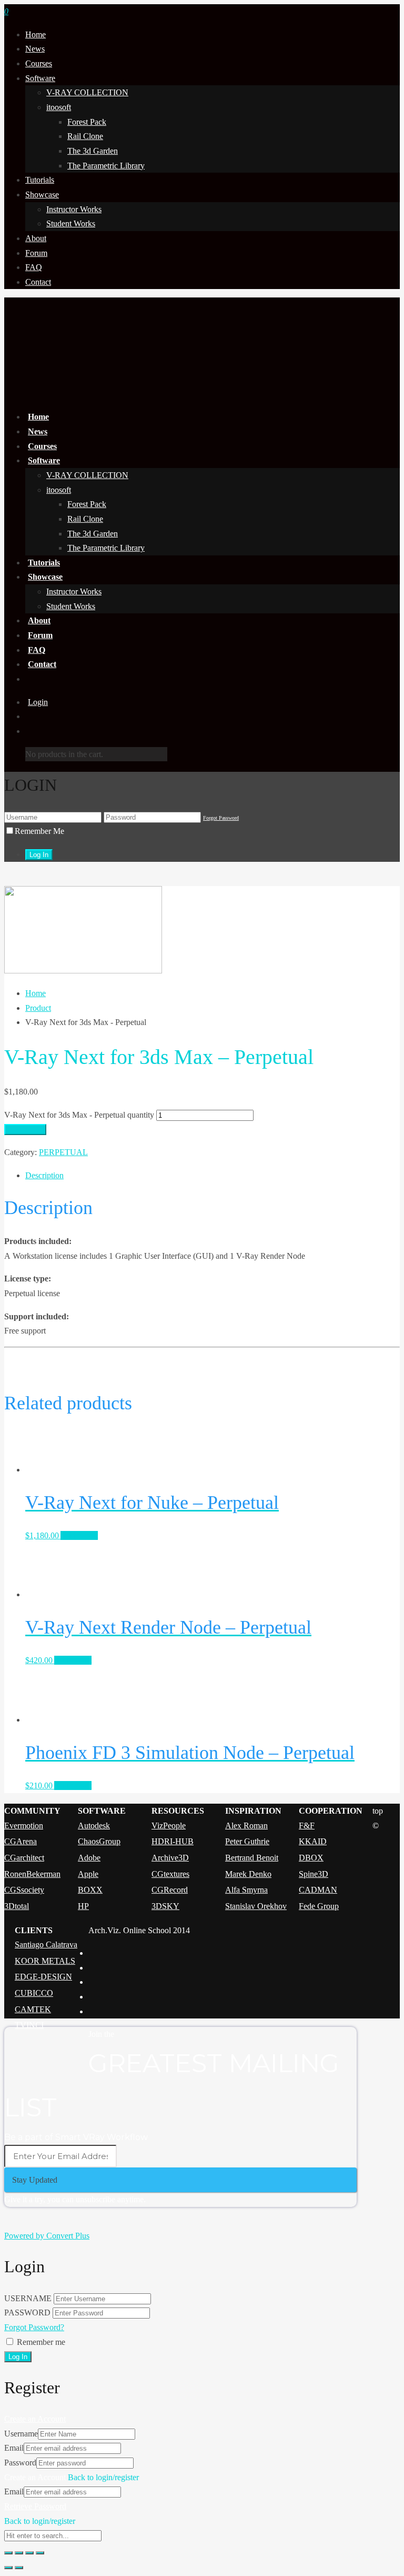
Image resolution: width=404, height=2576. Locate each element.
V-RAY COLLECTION (87, 92)
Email (14, 2448)
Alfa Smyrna (246, 1890)
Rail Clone (85, 136)
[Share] (19, 2553)
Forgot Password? (34, 2327)
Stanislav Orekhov (256, 1906)
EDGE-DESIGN (43, 1977)
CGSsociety (24, 1890)
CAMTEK (33, 2009)
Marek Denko (248, 1874)
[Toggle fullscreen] (29, 2553)
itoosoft (59, 107)
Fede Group (319, 1906)
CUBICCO (34, 1993)
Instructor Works (74, 209)
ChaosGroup (99, 1841)
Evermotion (24, 1826)
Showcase (42, 195)
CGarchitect (24, 1858)
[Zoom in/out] (40, 2553)
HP (83, 1906)
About (36, 238)
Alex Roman (246, 1826)
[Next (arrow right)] (19, 2568)
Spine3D (314, 1874)
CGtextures (170, 1874)
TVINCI (29, 2025)
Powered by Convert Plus (47, 2236)
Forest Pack (87, 122)
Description (44, 1175)
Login (38, 702)
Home (36, 34)
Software (40, 78)
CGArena (21, 1841)
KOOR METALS (45, 1961)
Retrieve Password (35, 2506)
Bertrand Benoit (252, 1858)
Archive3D (170, 1858)
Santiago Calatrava (46, 1945)
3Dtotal (17, 1906)
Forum (36, 253)
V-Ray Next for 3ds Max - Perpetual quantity (79, 1115)
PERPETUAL (63, 1152)
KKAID (313, 1841)
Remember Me (39, 831)
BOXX (90, 1890)
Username (21, 2434)
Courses (39, 63)
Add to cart (25, 1130)
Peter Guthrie (247, 1841)
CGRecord (170, 1890)
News (35, 49)
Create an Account (35, 2419)
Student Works (71, 223)
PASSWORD (27, 2313)
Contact (38, 282)
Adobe (89, 1858)
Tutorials (40, 180)
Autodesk (94, 1826)
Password (20, 2463)
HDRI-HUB (173, 1841)
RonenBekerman (32, 1874)
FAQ (34, 267)
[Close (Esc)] (8, 2553)
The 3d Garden (93, 151)
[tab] (213, 1176)
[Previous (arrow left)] (8, 2568)
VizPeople (169, 1826)
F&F (307, 1826)
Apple (88, 1874)
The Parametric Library (106, 166)
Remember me (41, 2342)
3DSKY (165, 1906)
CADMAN (318, 1890)
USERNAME (28, 2298)
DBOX (311, 1858)
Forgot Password (221, 818)
